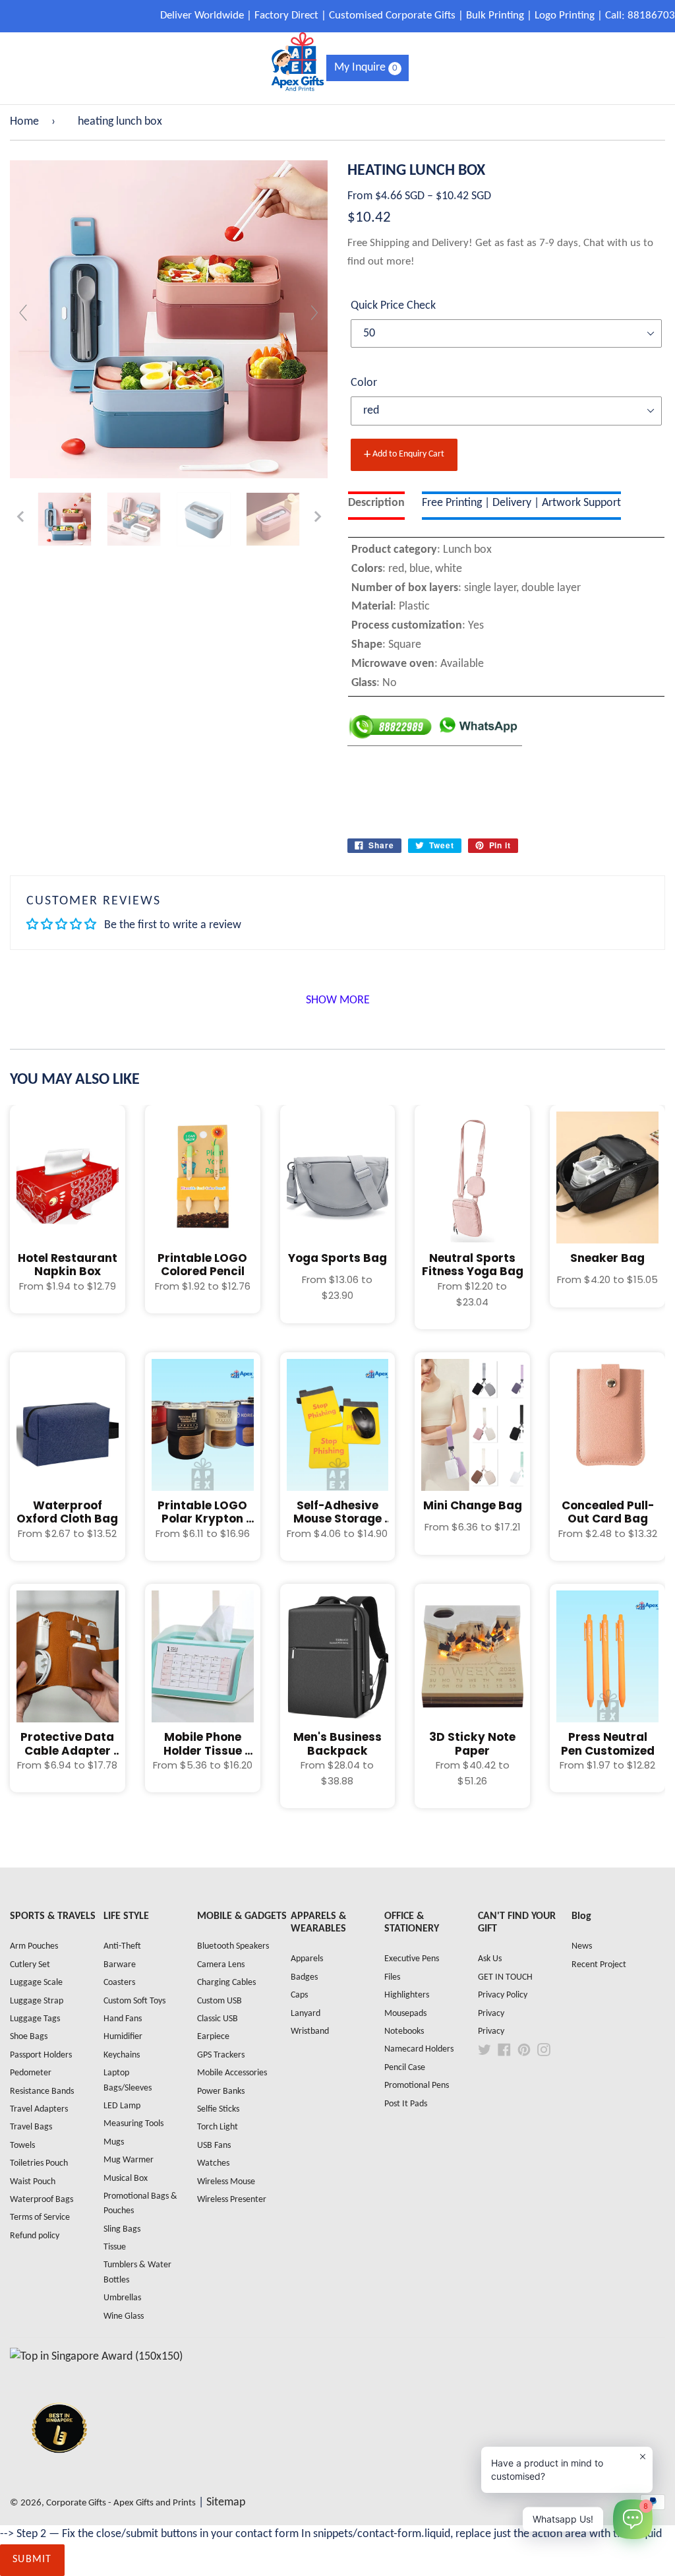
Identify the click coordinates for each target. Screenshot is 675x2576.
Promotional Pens (417, 2086)
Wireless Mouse (226, 2182)
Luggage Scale (36, 1983)
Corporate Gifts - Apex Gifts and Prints (121, 2503)
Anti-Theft (122, 1946)
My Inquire (366, 68)
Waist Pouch (33, 2182)
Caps (299, 1995)
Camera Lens (221, 1965)
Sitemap (226, 2502)
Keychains (122, 2055)
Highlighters (407, 1995)
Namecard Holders (419, 2049)
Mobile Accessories (232, 2073)
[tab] (376, 506)
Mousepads (405, 2014)
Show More (338, 1000)
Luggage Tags (35, 2019)
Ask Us (490, 1959)
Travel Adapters (39, 2109)
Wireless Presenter (232, 2200)
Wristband (310, 2031)
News (582, 1946)
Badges (304, 1977)
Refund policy (35, 2236)
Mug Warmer (129, 2160)
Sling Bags (122, 2229)
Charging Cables (226, 1983)
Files (392, 1977)
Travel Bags (31, 2127)
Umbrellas (122, 2298)
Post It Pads (406, 2104)
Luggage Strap (37, 2001)
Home (24, 122)
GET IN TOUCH (505, 1977)
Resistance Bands (42, 2091)
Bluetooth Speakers (233, 1946)
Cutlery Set (30, 1965)
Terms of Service (40, 2217)
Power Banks (221, 2091)
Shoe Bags (29, 2037)
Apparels (307, 1959)
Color (364, 383)
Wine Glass (124, 2316)
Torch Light (218, 2127)
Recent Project (599, 1965)
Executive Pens (412, 1959)
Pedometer (31, 2073)
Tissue (115, 2247)
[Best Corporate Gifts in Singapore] (59, 2470)
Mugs (114, 2142)
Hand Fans (123, 2019)
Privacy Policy (503, 1995)
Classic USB (218, 2019)
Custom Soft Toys (134, 2001)
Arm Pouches (34, 1946)
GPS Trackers (221, 2055)
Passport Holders (41, 2055)
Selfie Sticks (218, 2109)
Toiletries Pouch (39, 2163)
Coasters (119, 1983)
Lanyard (306, 2014)
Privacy (491, 2014)
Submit (32, 2560)
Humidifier (123, 2037)
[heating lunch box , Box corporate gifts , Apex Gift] (65, 519)
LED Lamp (122, 2106)
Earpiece (213, 2037)
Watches (213, 2163)
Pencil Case (405, 2068)
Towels (22, 2146)
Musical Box (126, 2179)
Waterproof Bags (42, 2200)
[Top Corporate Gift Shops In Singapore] (96, 2357)
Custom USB (220, 2001)
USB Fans (214, 2146)
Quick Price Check (393, 306)
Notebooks (404, 2031)
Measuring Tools (133, 2124)
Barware (120, 1965)
